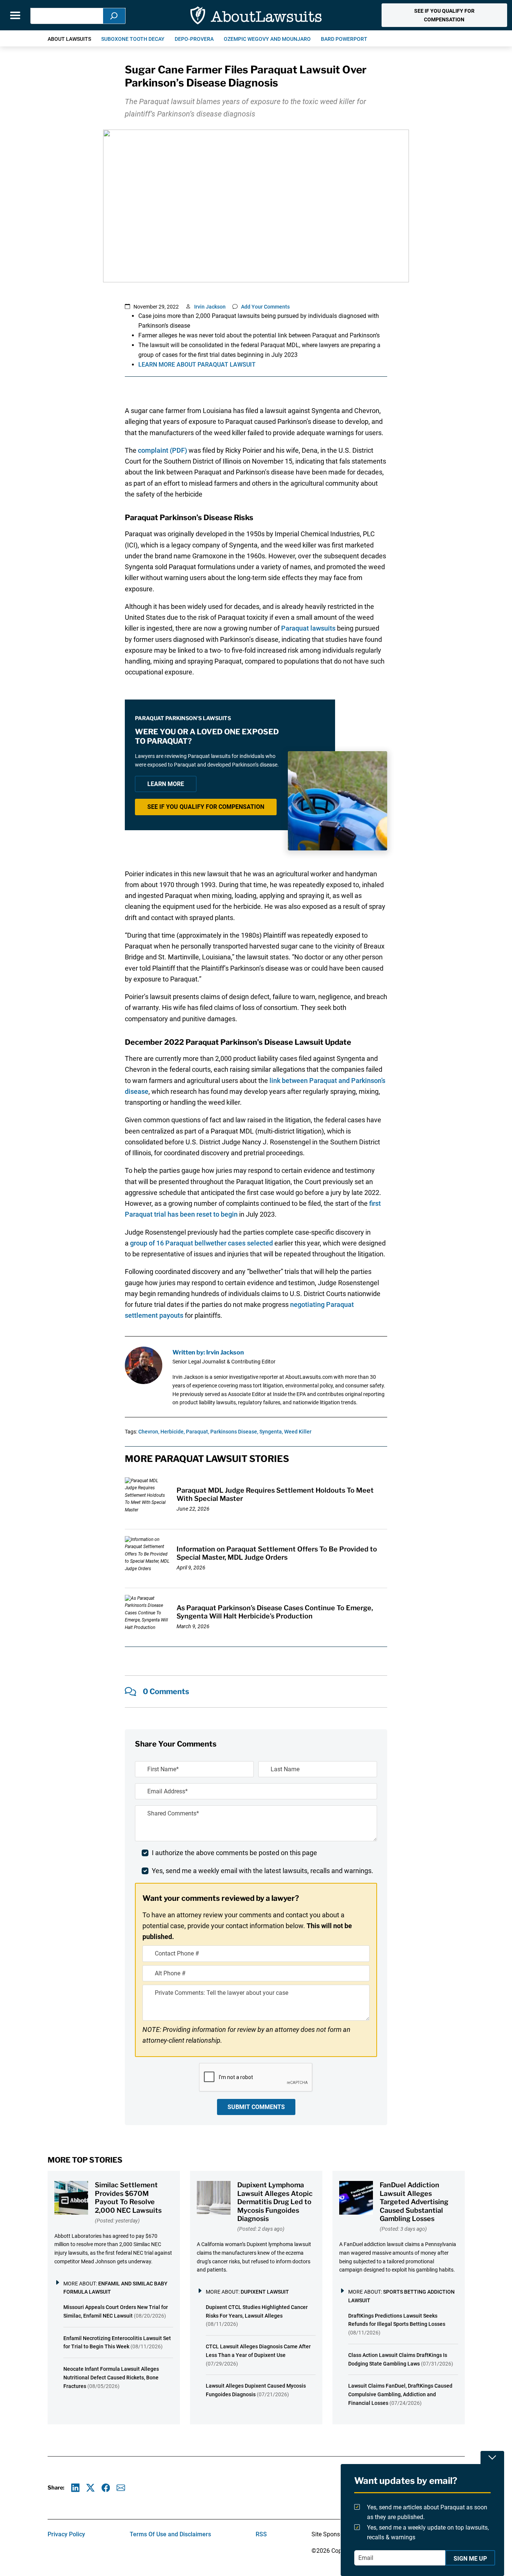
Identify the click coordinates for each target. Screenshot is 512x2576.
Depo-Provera (194, 39)
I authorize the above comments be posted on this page (234, 1853)
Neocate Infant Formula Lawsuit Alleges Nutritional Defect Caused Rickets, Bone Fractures (111, 2378)
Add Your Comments (265, 307)
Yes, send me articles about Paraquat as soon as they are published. (427, 2512)
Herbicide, (173, 1432)
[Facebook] (106, 2488)
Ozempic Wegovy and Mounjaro (267, 39)
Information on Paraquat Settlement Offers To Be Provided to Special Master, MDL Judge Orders (277, 1553)
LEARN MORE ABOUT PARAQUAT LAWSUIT (197, 365)
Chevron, (149, 1432)
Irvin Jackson (210, 307)
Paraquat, (198, 1432)
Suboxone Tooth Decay (133, 39)
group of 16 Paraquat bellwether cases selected (201, 1243)
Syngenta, (271, 1432)
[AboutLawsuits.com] (256, 15)
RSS (261, 2534)
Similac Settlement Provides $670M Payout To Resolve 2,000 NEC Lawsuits (128, 2198)
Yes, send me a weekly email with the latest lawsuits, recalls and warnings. (263, 1871)
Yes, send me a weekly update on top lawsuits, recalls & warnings (428, 2533)
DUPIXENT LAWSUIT (265, 2292)
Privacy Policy (66, 2534)
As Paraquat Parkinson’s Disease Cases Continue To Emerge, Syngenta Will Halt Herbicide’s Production (275, 1612)
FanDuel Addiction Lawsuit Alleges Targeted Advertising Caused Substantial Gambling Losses (414, 2202)
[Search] (114, 16)
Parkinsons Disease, (234, 1432)
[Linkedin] (76, 2488)
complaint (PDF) (162, 450)
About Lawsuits (69, 39)
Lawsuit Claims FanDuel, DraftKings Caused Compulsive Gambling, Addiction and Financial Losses (400, 2394)
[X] (91, 2488)
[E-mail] (121, 2488)
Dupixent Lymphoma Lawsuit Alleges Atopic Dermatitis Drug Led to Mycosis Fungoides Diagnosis (275, 2202)
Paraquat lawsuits (308, 628)
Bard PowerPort (344, 39)
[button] (444, 15)
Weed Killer (298, 1432)
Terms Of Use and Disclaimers (170, 2534)
